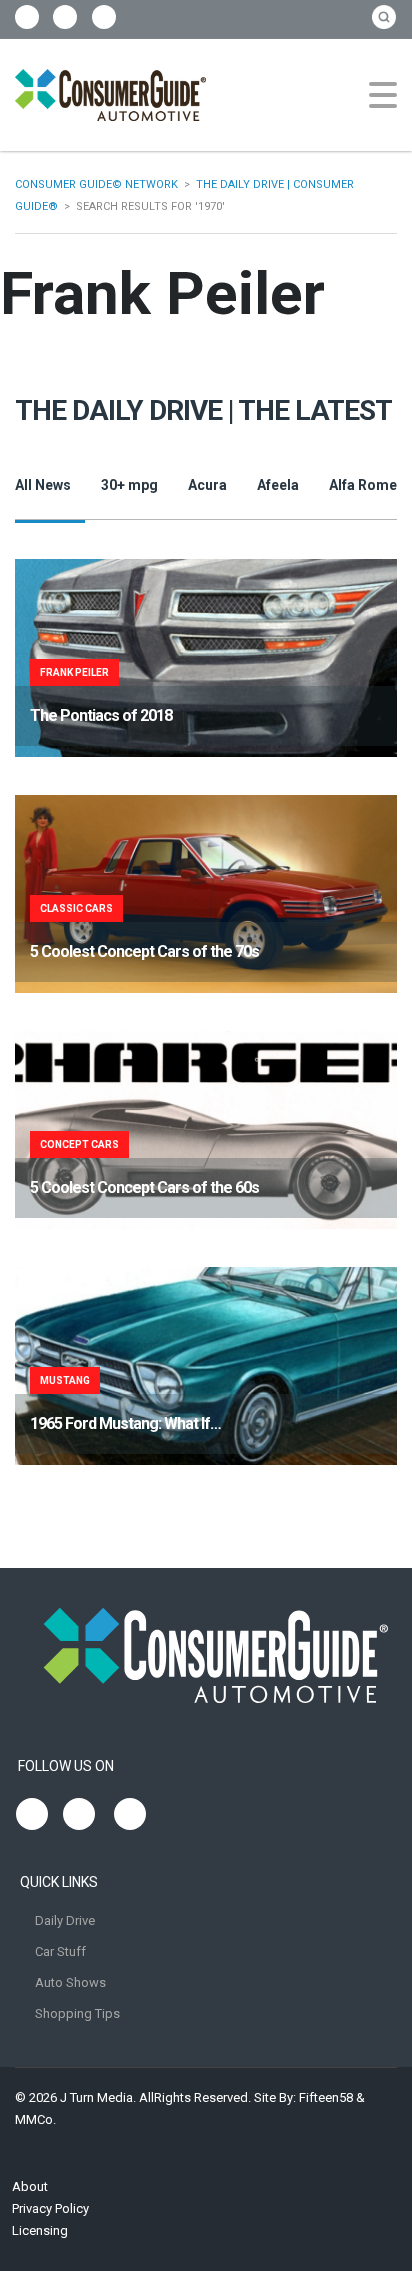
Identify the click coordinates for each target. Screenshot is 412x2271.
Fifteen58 (326, 2097)
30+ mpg (129, 485)
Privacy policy (50, 2208)
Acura (207, 485)
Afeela (278, 485)
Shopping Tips (77, 2013)
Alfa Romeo (367, 485)
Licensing (40, 2230)
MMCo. (35, 2119)
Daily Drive (65, 1920)
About (30, 2186)
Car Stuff (60, 1951)
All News (43, 485)
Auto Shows (70, 1982)
